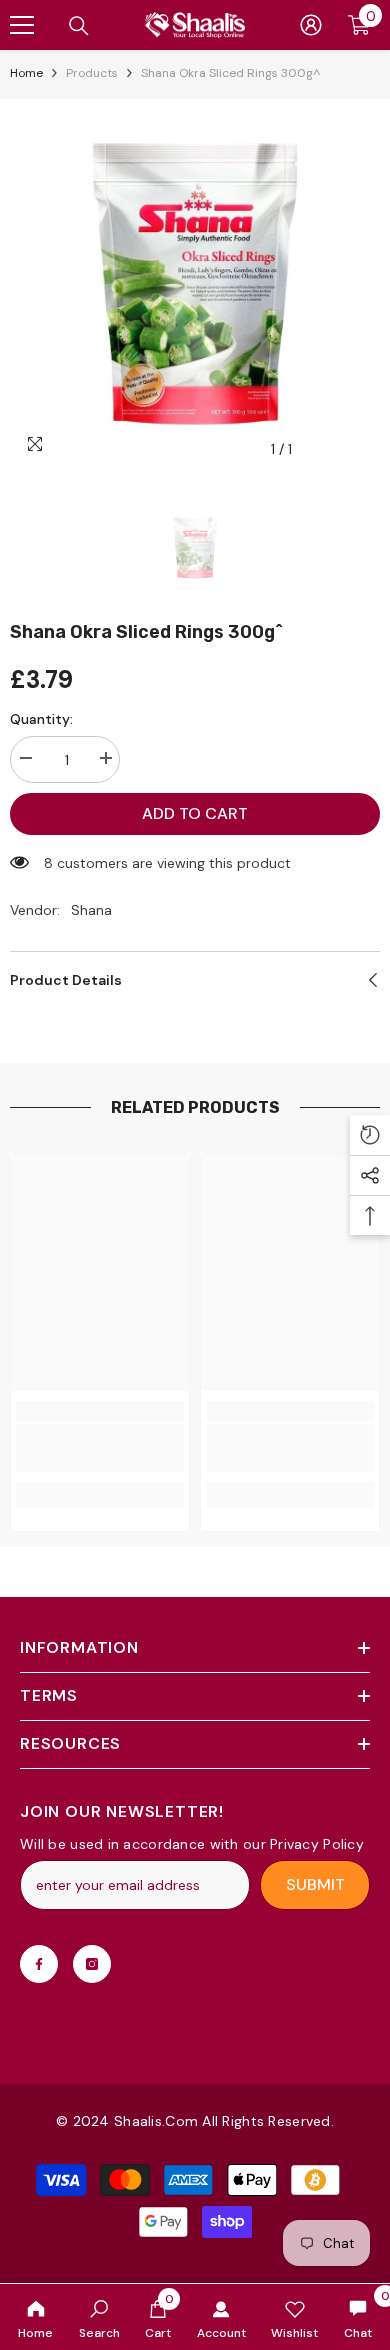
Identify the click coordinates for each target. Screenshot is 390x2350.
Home (26, 73)
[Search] (79, 26)
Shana (91, 910)
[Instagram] (92, 1964)
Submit (315, 1884)
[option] (195, 284)
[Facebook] (39, 1964)
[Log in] (311, 25)
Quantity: (41, 719)
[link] (99, 2317)
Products (92, 73)
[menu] (22, 25)
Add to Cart (195, 813)
